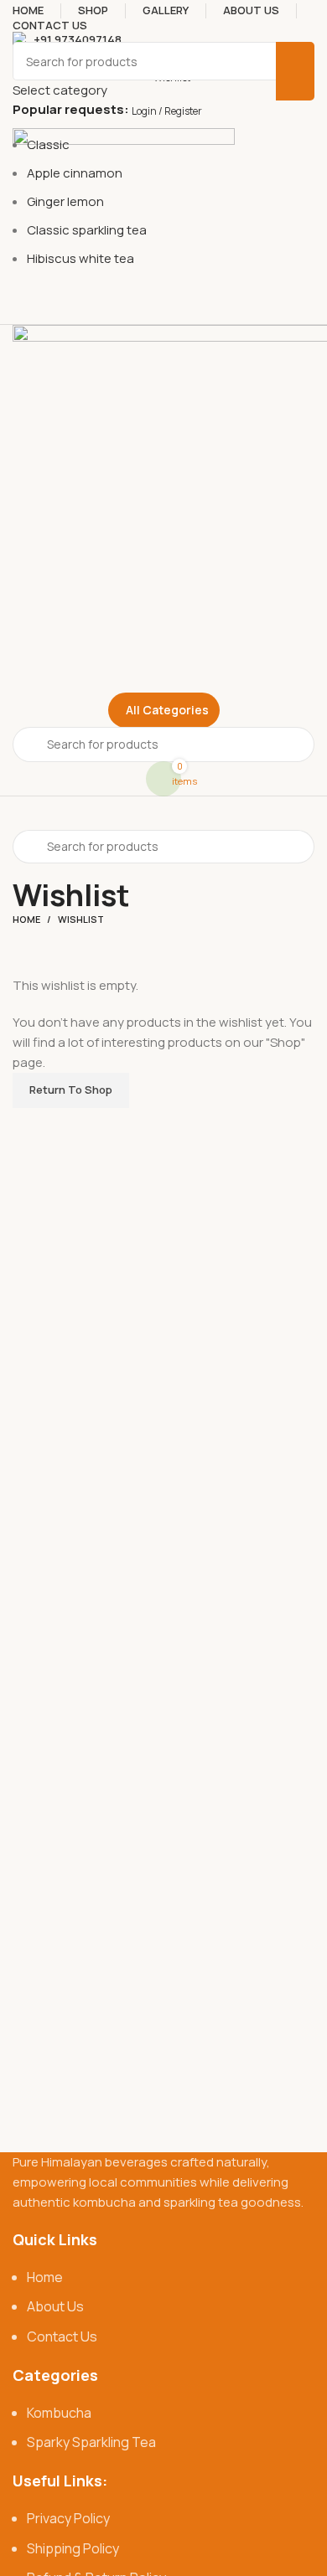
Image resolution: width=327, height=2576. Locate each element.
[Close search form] (21, 21)
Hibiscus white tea (80, 258)
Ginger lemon (65, 201)
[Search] (295, 71)
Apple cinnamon (75, 173)
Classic (48, 144)
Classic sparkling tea (87, 230)
